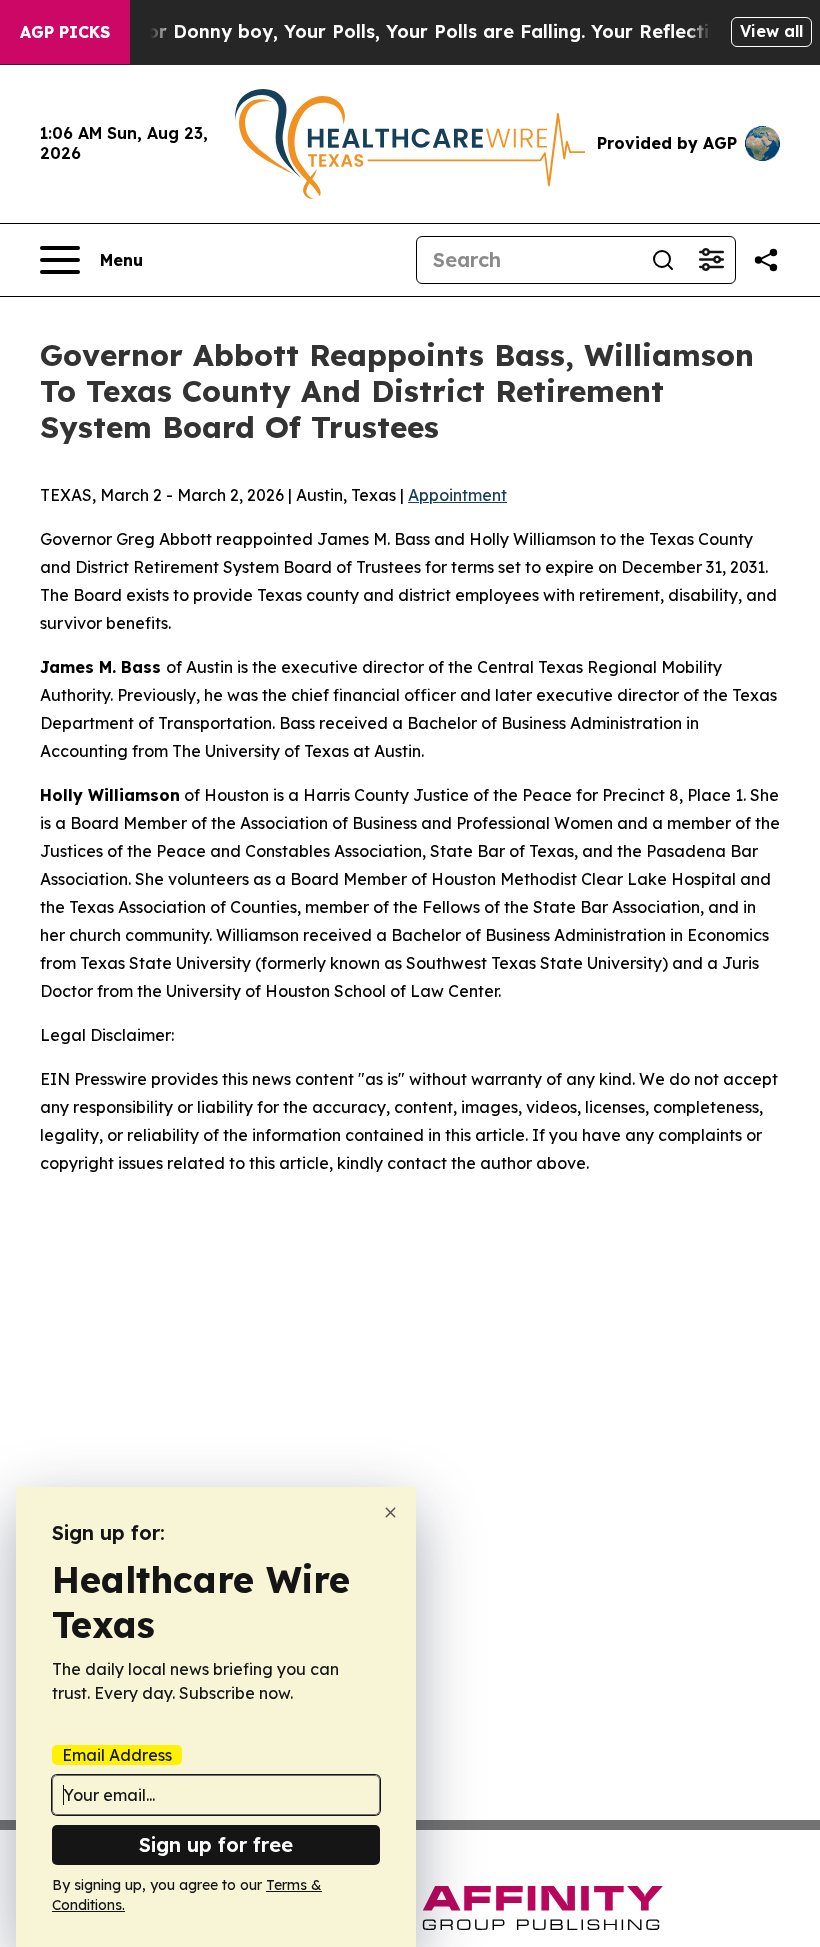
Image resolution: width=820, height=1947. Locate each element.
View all (771, 31)
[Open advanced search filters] (711, 260)
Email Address (117, 1755)
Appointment (457, 495)
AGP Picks (65, 32)
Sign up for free (216, 1844)
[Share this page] (766, 260)
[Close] (390, 1512)
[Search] (663, 260)
